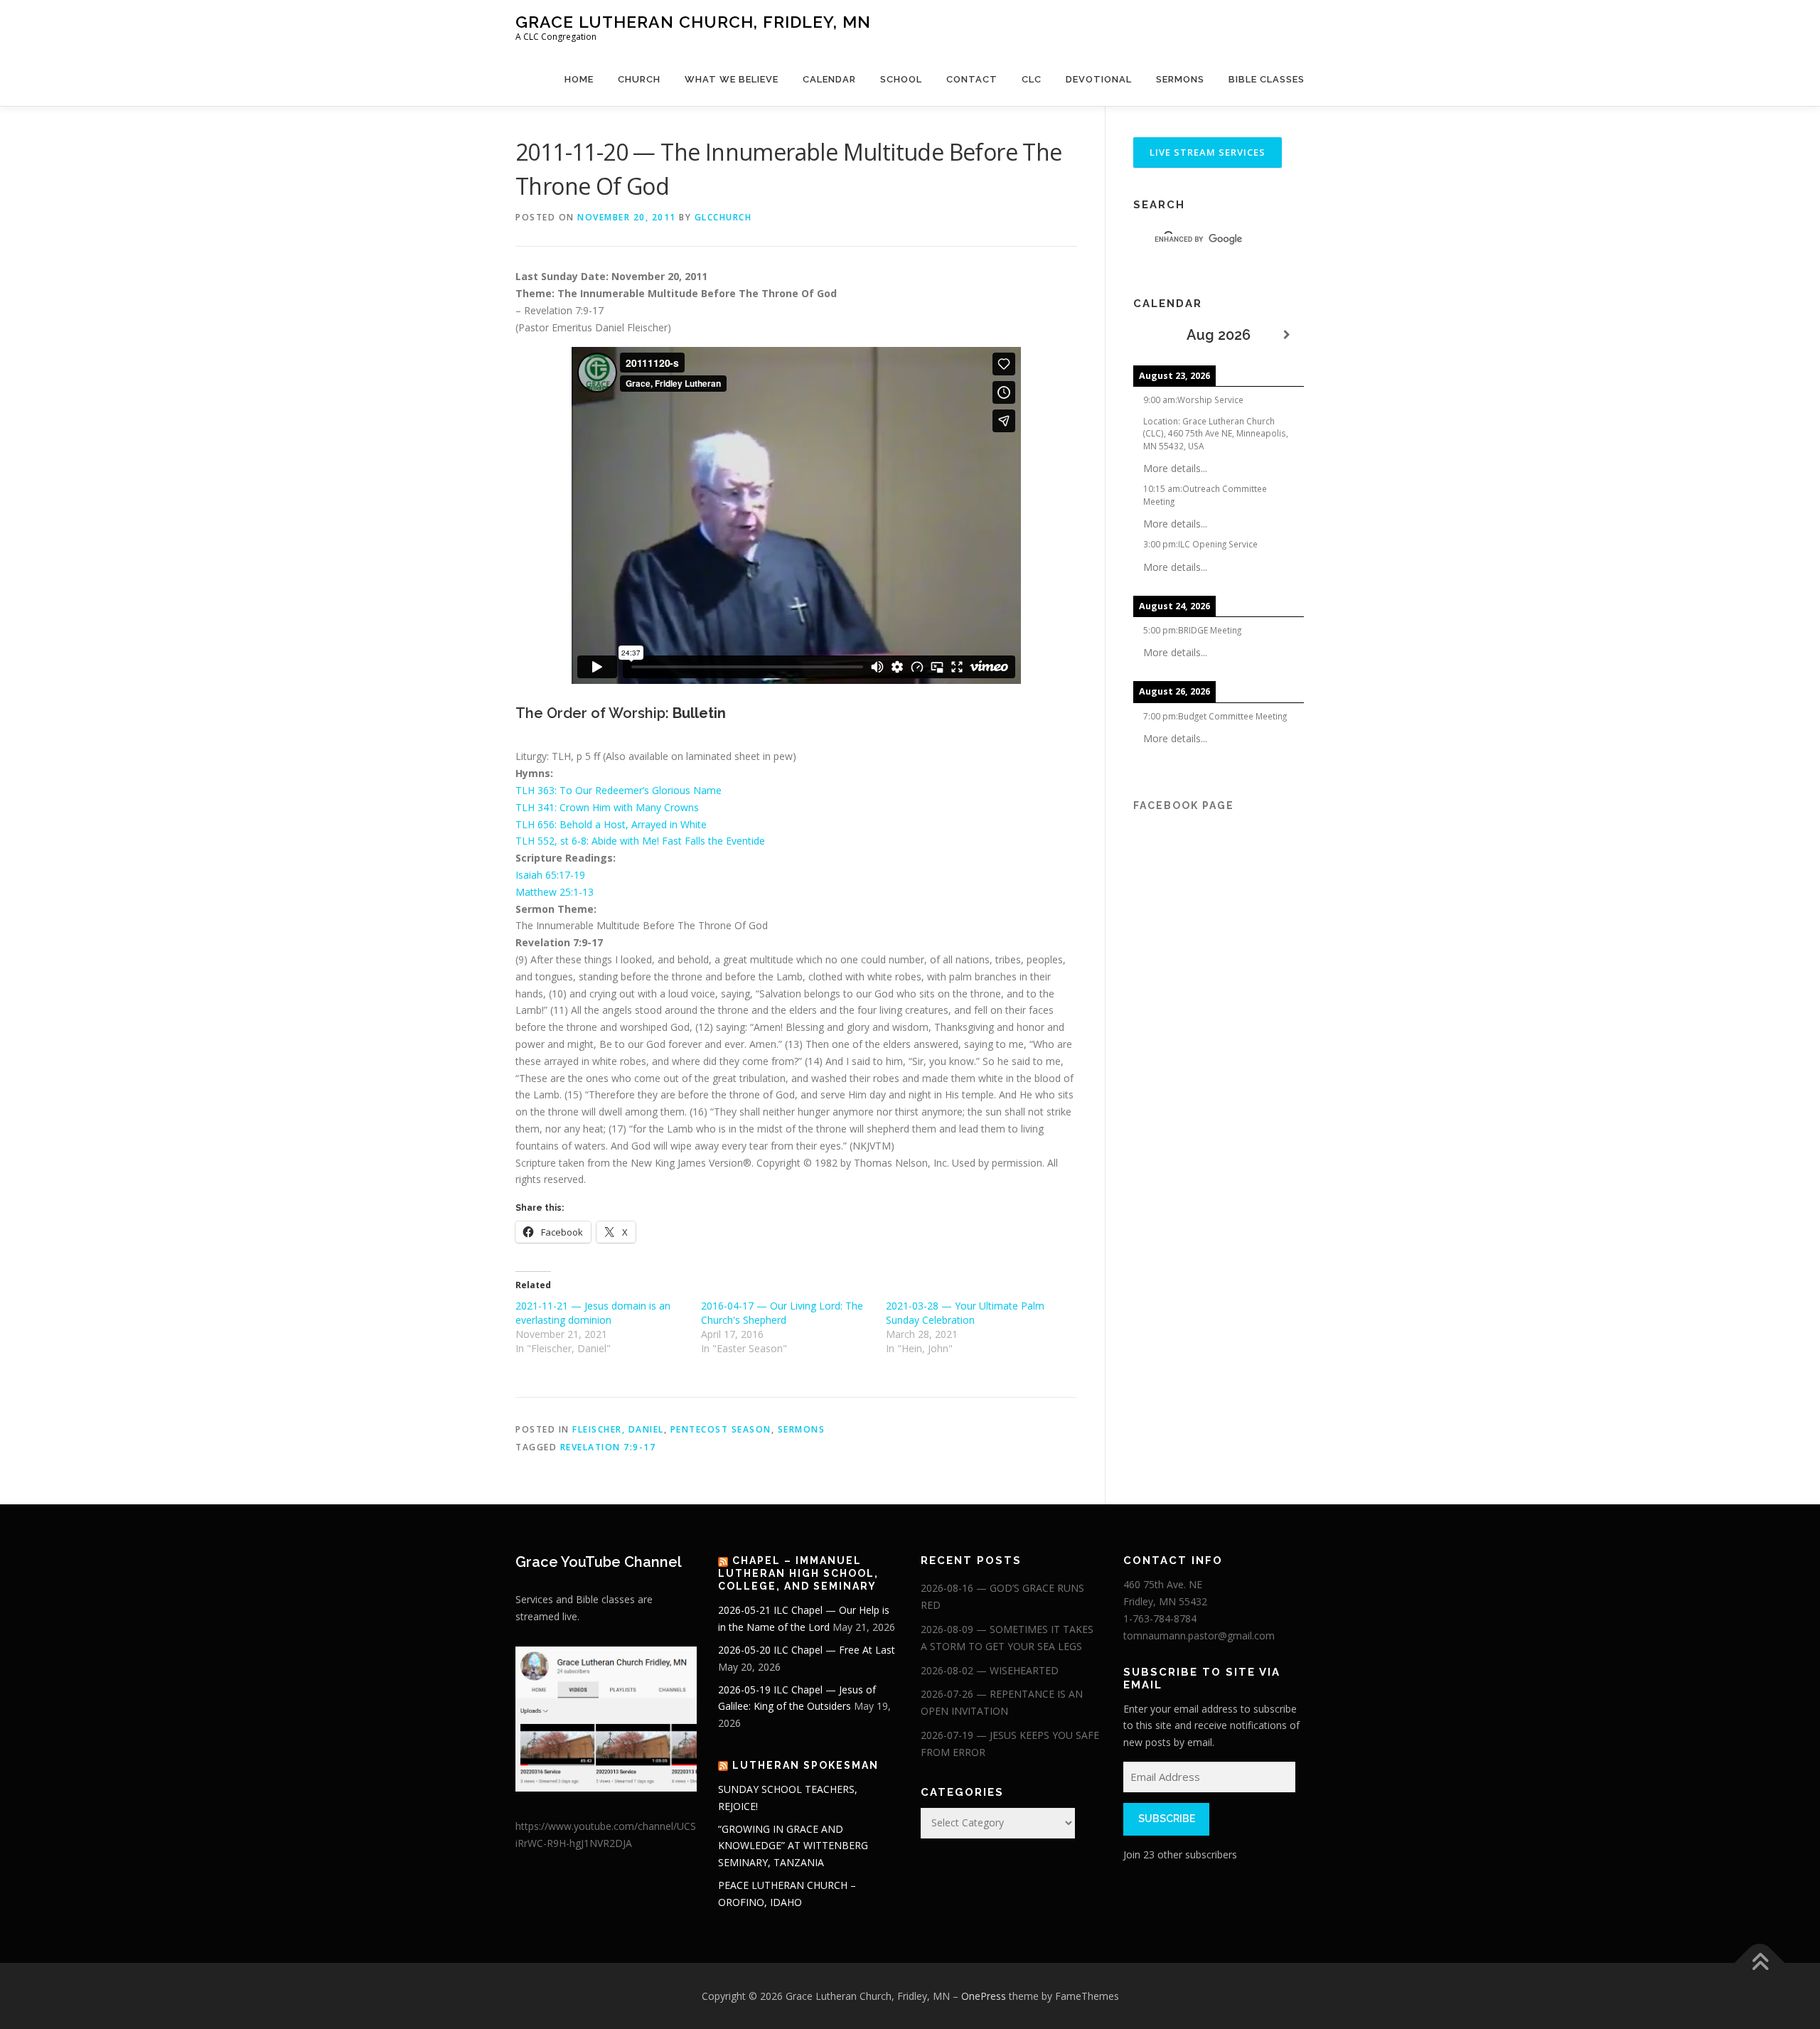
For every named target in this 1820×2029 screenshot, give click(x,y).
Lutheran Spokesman (805, 1765)
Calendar (829, 79)
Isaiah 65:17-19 (550, 875)
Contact (972, 79)
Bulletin (699, 713)
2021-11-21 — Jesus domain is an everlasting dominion (593, 1313)
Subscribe (1167, 1819)
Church (639, 79)
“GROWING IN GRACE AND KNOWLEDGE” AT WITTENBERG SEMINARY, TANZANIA (793, 1846)
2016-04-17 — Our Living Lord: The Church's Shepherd (782, 1313)
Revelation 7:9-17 (608, 1447)
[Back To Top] (1760, 1963)
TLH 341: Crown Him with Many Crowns (607, 807)
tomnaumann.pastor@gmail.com (1199, 1635)
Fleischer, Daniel (618, 1429)
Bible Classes (1267, 79)
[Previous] (1150, 335)
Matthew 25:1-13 (555, 892)
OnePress (984, 1996)
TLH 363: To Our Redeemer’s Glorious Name (619, 790)
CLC (1032, 79)
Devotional (1099, 79)
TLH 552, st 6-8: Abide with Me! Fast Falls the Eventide (640, 841)
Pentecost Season (721, 1429)
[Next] (1287, 335)
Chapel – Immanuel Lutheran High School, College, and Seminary (798, 1573)
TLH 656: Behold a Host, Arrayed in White (611, 824)
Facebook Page (1184, 805)
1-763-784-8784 (1160, 1618)
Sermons (1180, 79)
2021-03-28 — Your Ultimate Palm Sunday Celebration (965, 1313)
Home (579, 79)
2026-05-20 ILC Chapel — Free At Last (807, 1650)
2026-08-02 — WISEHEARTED (990, 1670)
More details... (1175, 468)
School (901, 79)
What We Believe (732, 79)
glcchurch (723, 217)
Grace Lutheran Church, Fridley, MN (693, 22)
